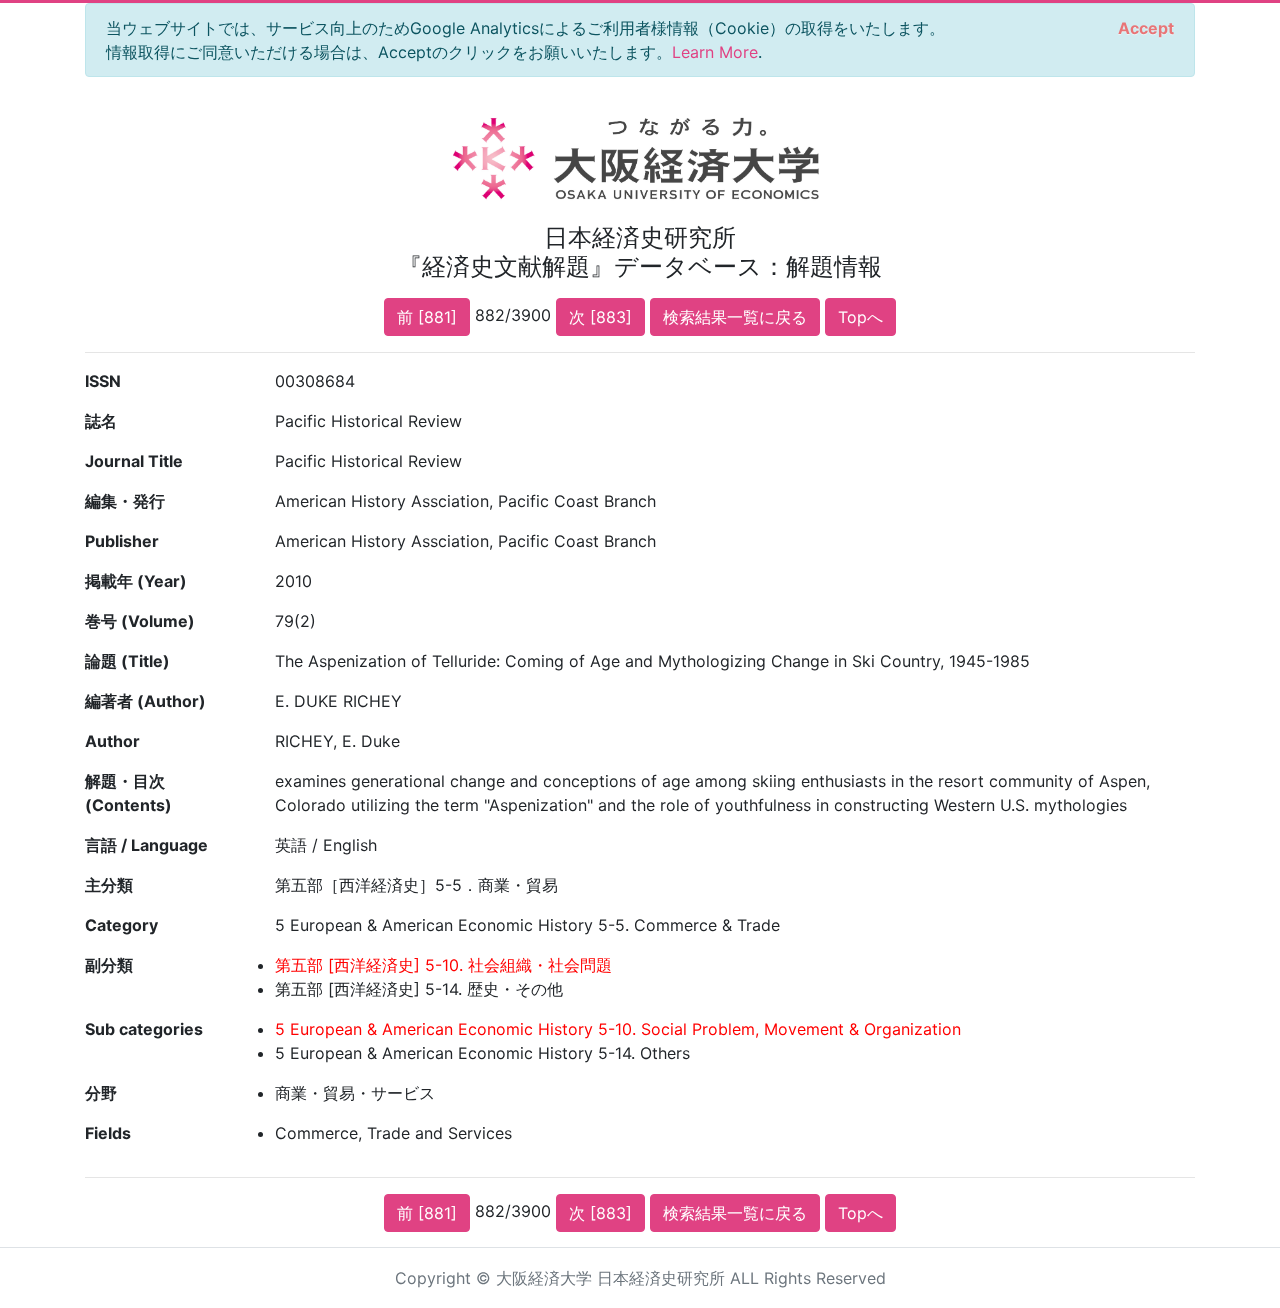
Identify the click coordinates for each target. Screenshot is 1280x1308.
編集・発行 (125, 501)
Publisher (122, 541)
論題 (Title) (127, 661)
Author (112, 741)
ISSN (103, 381)
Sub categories (144, 1029)
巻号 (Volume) (140, 621)
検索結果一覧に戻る (735, 317)
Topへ (860, 317)
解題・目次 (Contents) (128, 793)
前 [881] (427, 317)
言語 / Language (146, 845)
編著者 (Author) (145, 701)
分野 (101, 1093)
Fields (108, 1133)
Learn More (715, 52)
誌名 (101, 421)
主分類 (109, 885)
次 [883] (600, 317)
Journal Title (134, 461)
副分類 (109, 965)
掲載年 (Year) (136, 581)
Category (121, 925)
